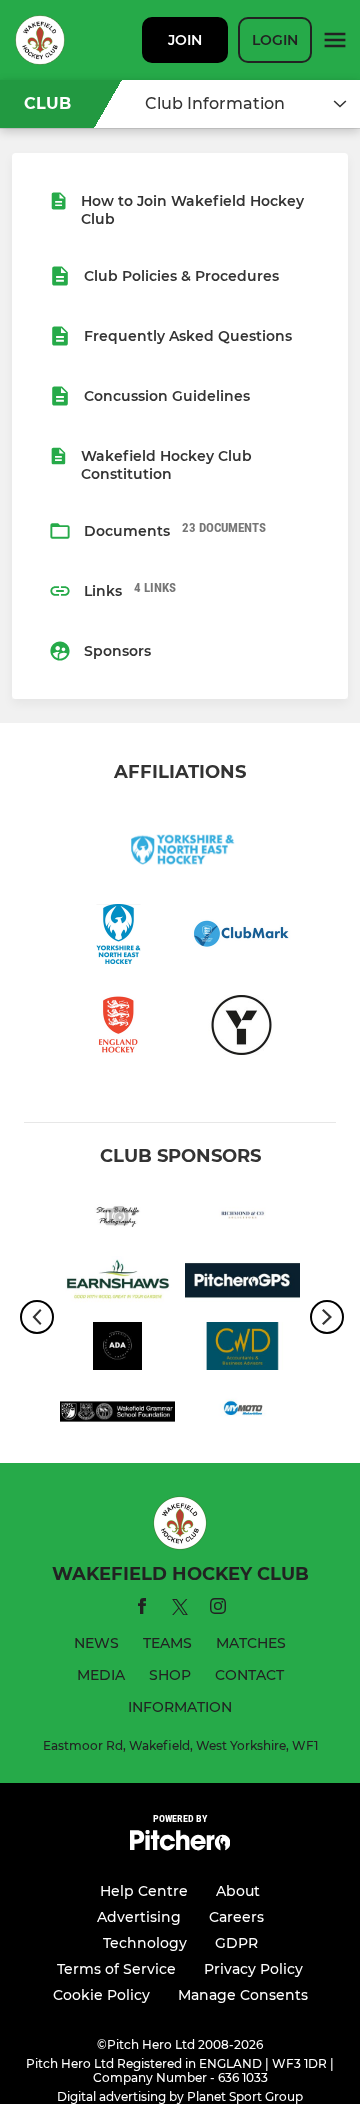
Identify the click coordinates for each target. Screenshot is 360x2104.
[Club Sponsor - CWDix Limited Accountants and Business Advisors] (242, 1350)
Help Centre (144, 1891)
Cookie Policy (101, 1995)
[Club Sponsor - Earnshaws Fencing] (117, 1284)
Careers (236, 1917)
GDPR (236, 1943)
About (238, 1891)
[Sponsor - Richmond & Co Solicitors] (242, 1218)
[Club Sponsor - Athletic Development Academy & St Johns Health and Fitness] (117, 1350)
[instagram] (218, 1609)
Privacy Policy (253, 1969)
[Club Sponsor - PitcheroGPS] (242, 1284)
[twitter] (180, 1610)
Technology (145, 1943)
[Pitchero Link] (180, 1845)
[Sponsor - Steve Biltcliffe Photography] (117, 1218)
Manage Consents (243, 1995)
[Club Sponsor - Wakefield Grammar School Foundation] (117, 1415)
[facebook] (142, 1609)
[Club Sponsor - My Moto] (242, 1415)
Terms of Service (116, 1969)
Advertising (139, 1917)
